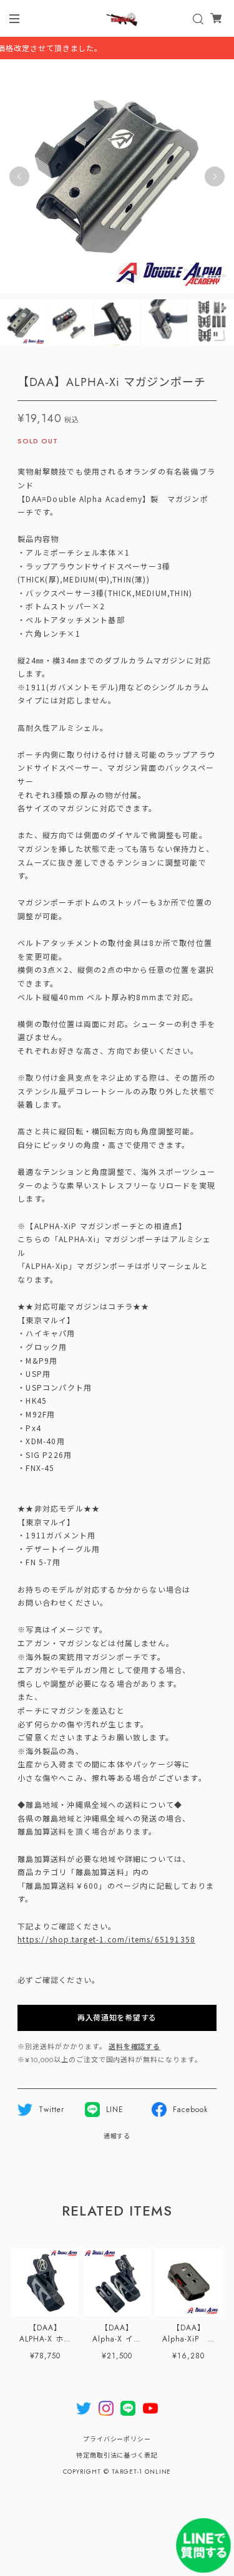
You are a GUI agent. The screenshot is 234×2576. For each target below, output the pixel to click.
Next (215, 176)
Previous (19, 176)
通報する (117, 2136)
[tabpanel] (117, 176)
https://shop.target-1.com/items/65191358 (106, 1939)
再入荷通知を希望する (117, 2018)
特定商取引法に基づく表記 (117, 2455)
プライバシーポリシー (117, 2439)
